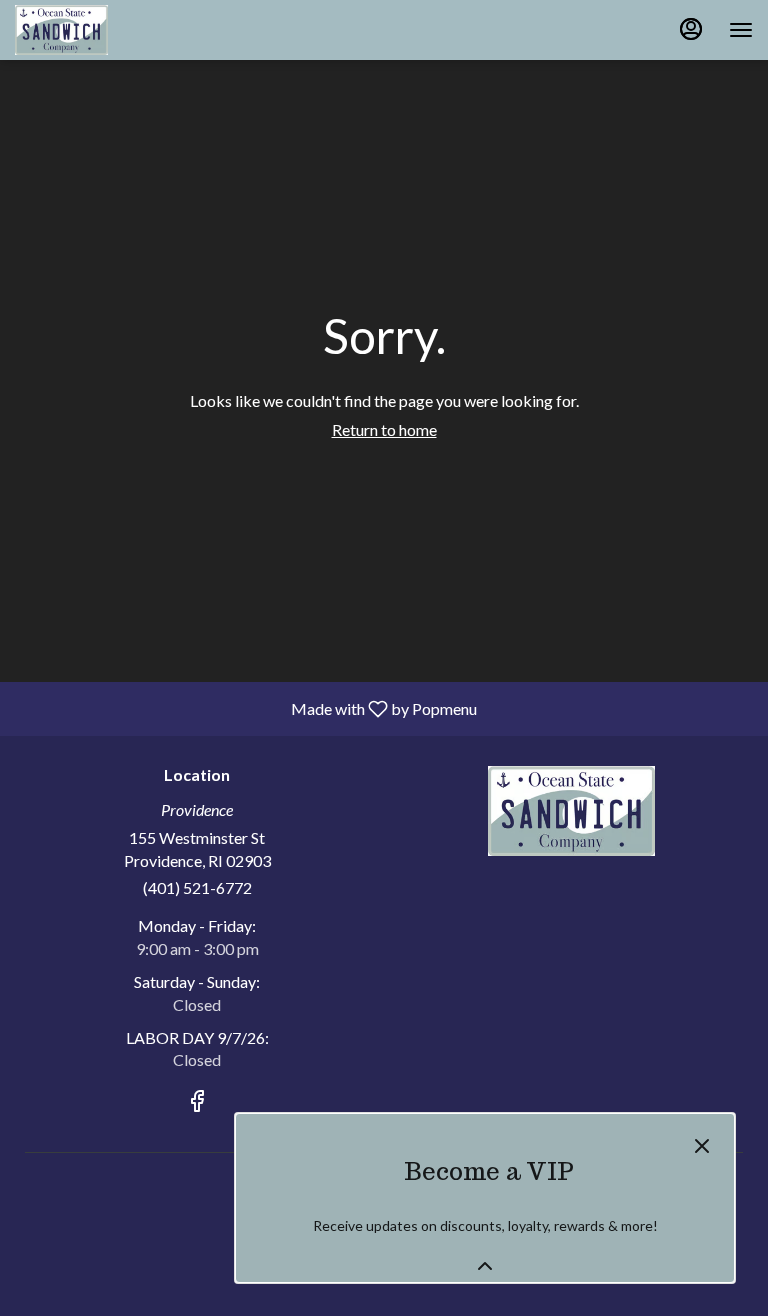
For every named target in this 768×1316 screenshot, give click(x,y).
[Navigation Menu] (741, 30)
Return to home (384, 429)
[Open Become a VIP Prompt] (485, 1266)
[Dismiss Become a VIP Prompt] (702, 1146)
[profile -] (691, 29)
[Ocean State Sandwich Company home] (105, 30)
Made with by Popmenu (246, 708)
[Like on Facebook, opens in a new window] (197, 1103)
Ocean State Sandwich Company (571, 811)
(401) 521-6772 (197, 887)
